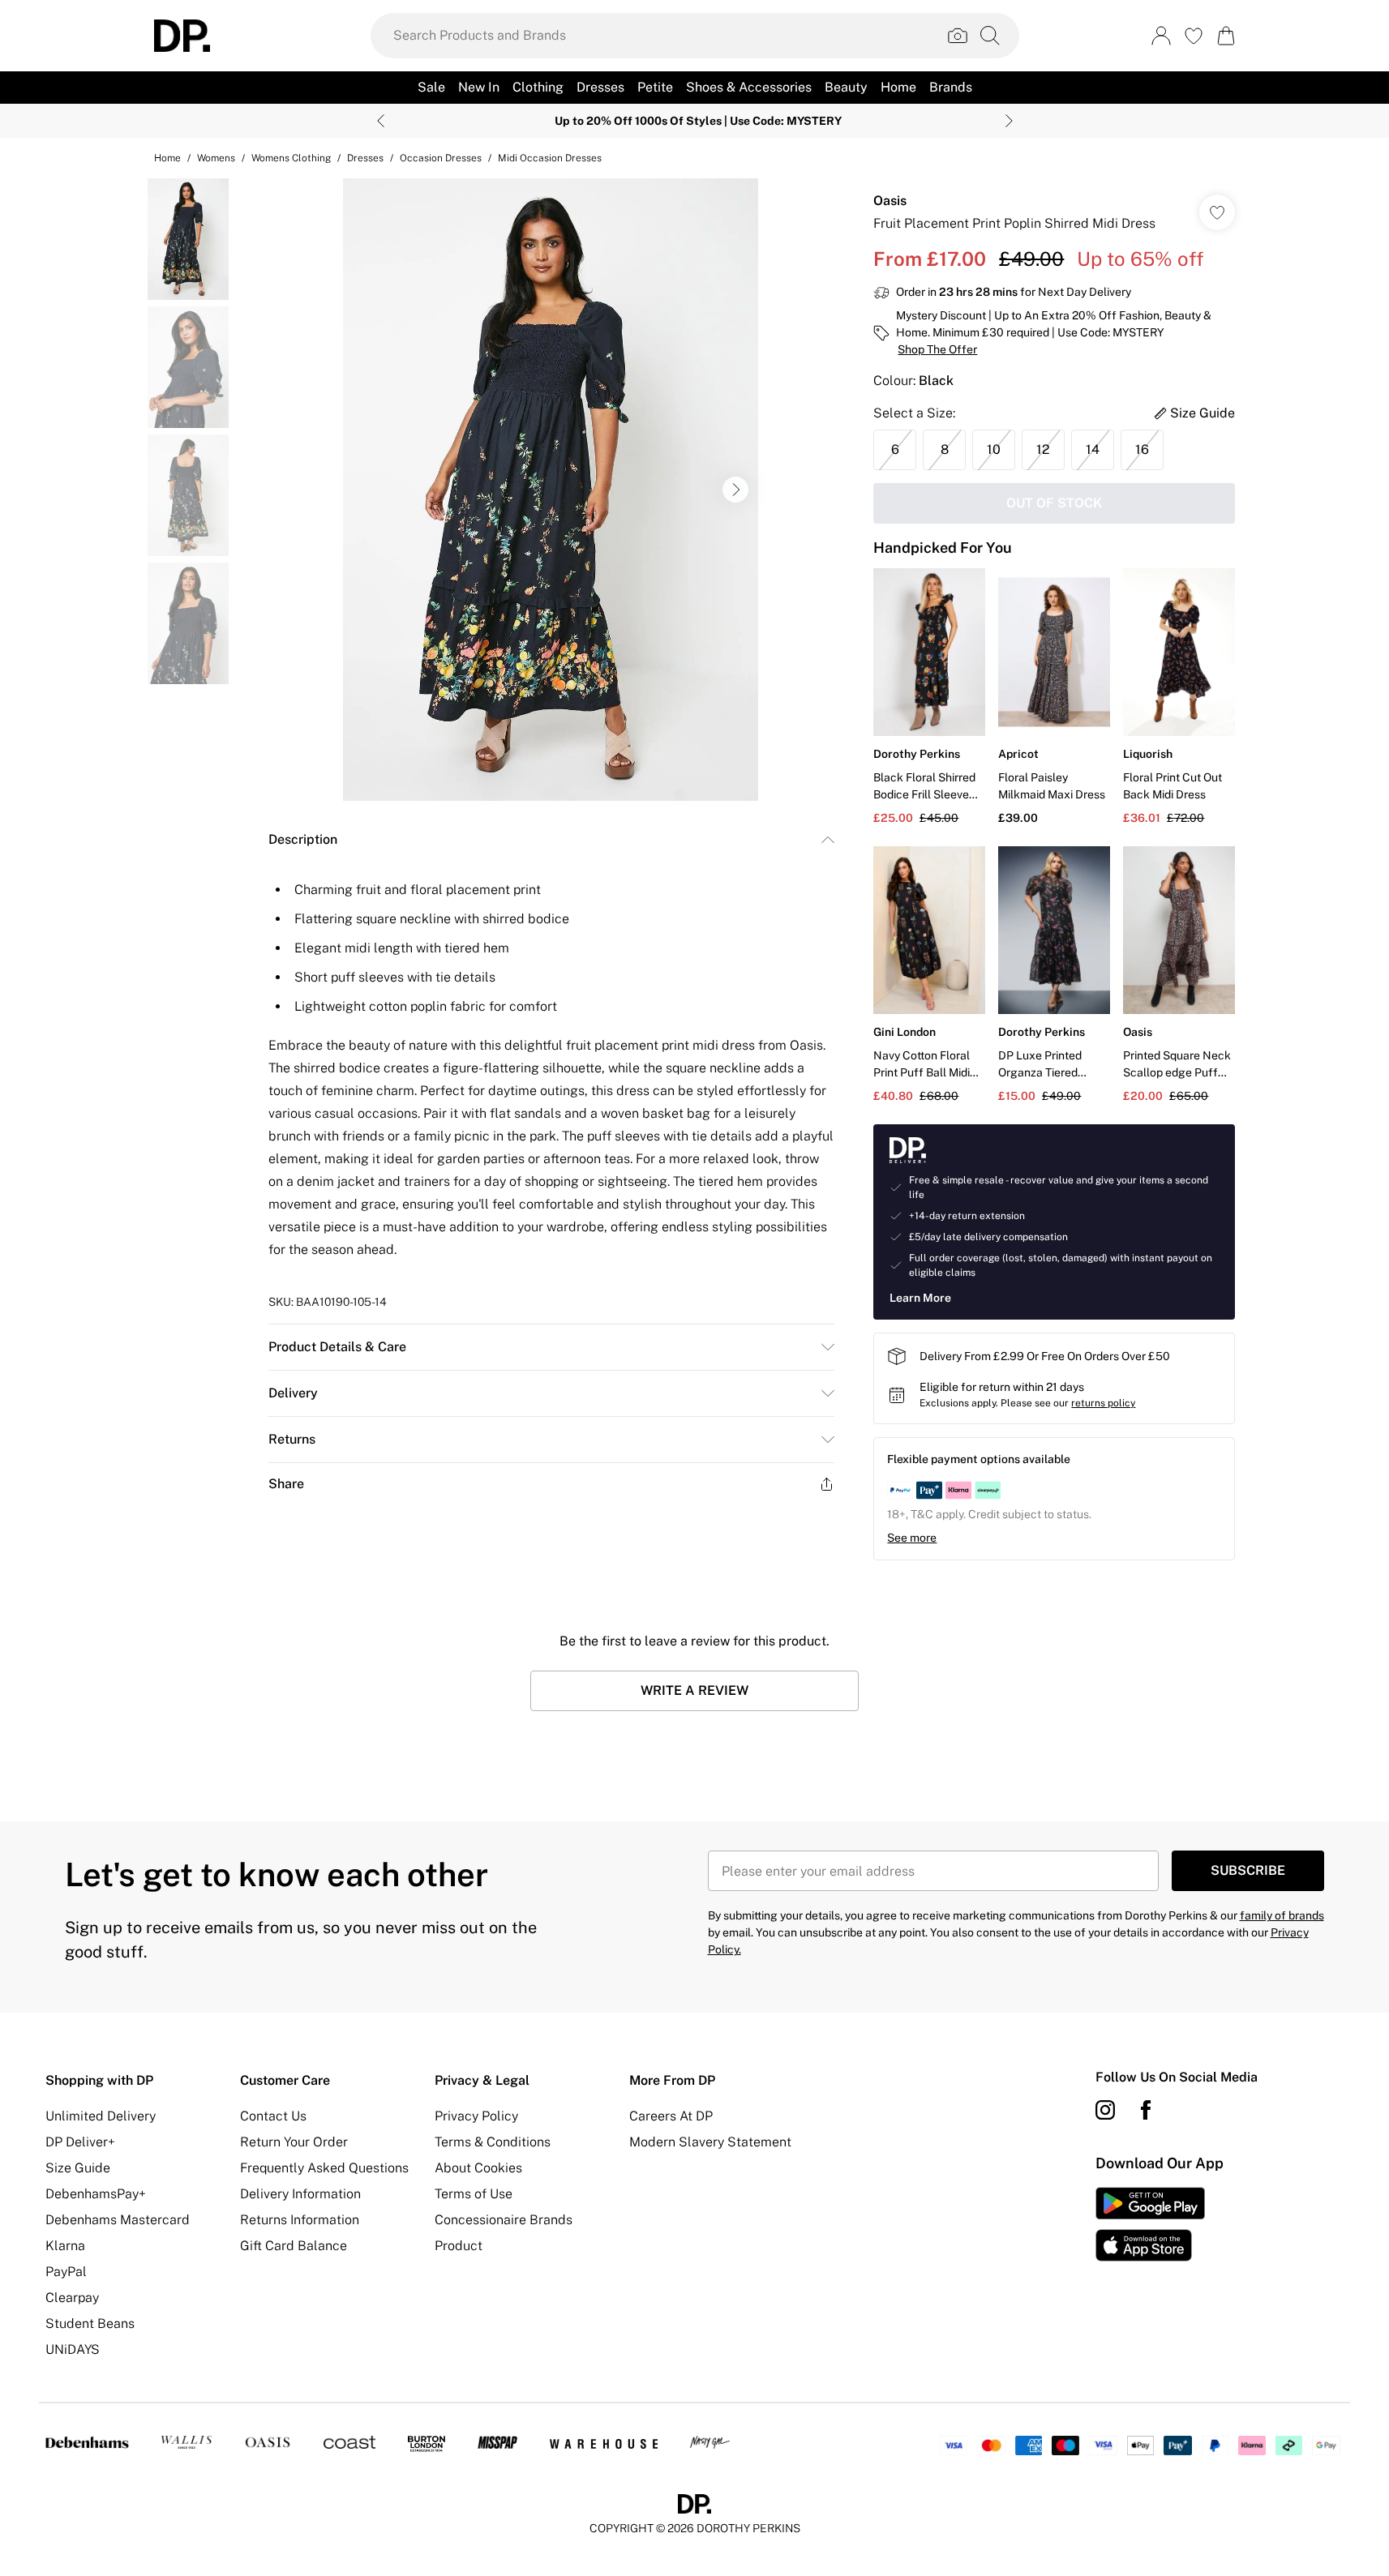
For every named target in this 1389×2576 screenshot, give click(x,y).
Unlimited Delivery (101, 2116)
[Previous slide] (381, 121)
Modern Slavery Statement (710, 2142)
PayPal (66, 2272)
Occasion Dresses (441, 158)
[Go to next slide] (735, 490)
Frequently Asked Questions (324, 2168)
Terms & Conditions (493, 2142)
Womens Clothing (291, 158)
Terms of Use (474, 2194)
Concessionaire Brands (504, 2220)
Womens (216, 158)
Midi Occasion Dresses (550, 158)
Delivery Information (300, 2194)
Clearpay (72, 2298)
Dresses (365, 158)
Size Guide (78, 2168)
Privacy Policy (476, 2116)
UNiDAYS (73, 2349)
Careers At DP (671, 2116)
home (167, 158)
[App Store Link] (1150, 2224)
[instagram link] (1105, 2110)
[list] (551, 490)
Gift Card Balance (294, 2246)
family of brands (1282, 1915)
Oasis (890, 201)
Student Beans (90, 2324)
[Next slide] (1009, 121)
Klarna (65, 2246)
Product (459, 2246)
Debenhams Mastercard (118, 2220)
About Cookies (478, 2168)
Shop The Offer (937, 349)
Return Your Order (294, 2142)
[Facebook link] (1146, 2110)
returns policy (1103, 1403)
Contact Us (273, 2116)
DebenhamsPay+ (96, 2194)
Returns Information (300, 2220)
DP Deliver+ (80, 2142)
